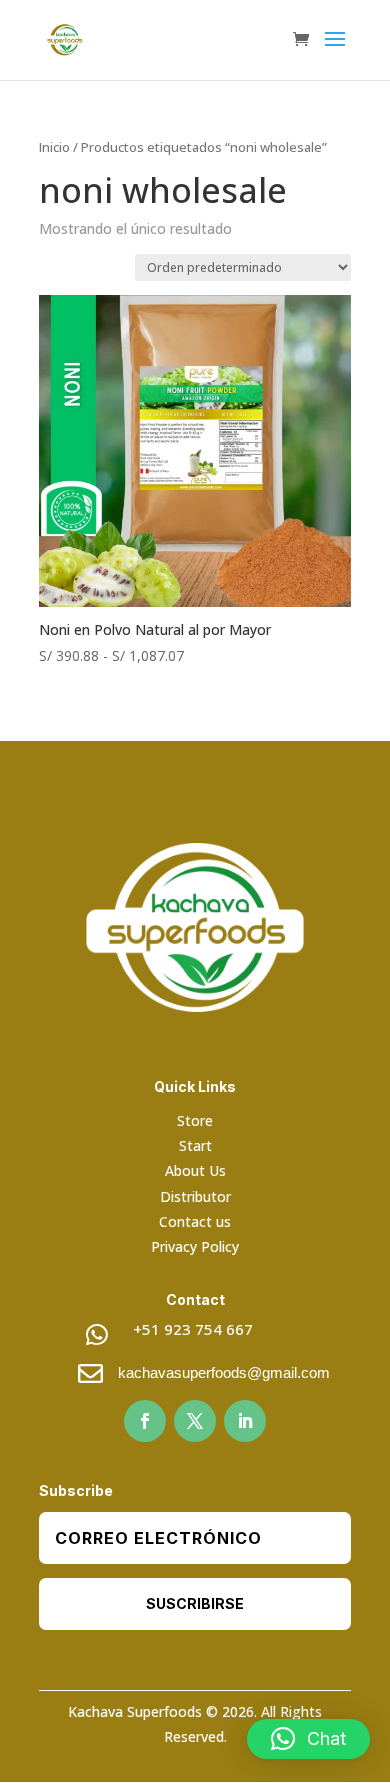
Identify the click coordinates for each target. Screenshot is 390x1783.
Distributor (195, 1196)
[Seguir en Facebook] (145, 1421)
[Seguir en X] (195, 1421)
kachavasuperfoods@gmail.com (224, 1372)
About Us (195, 1170)
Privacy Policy (195, 1246)
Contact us (195, 1221)
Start (195, 1145)
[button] (308, 1739)
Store (195, 1120)
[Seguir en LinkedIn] (245, 1421)
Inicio (54, 147)
